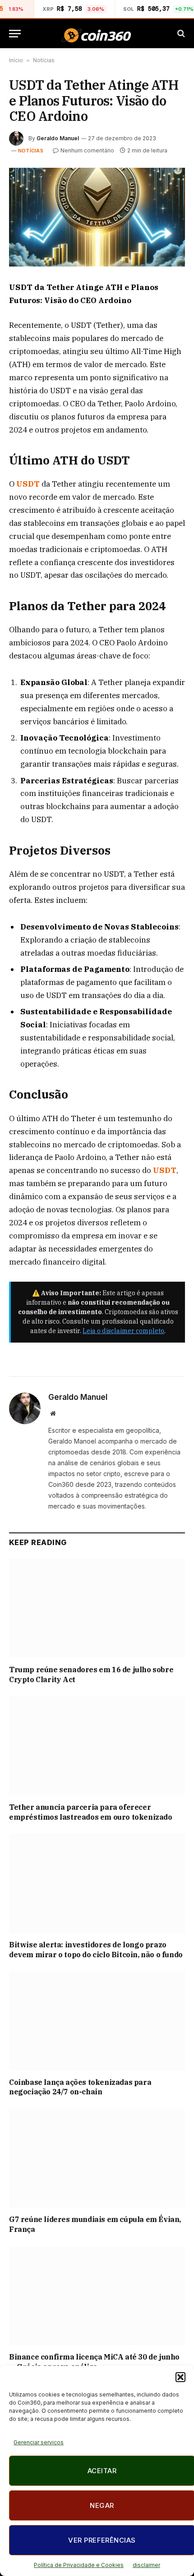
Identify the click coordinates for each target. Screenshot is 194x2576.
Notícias (44, 60)
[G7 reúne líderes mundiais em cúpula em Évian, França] (97, 2158)
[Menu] (15, 34)
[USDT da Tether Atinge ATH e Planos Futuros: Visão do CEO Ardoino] (97, 217)
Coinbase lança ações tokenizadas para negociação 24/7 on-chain (80, 2087)
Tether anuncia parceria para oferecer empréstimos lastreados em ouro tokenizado (91, 1812)
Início (16, 60)
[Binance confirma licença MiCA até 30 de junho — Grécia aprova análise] (97, 2296)
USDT (29, 484)
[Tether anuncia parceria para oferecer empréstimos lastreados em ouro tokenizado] (97, 1746)
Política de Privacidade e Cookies (79, 2565)
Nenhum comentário (87, 150)
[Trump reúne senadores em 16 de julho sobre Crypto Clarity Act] (97, 1608)
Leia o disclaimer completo (123, 1331)
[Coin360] (97, 34)
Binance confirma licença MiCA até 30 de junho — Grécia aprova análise (94, 2362)
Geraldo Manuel (58, 138)
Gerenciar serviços (39, 2442)
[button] (180, 2377)
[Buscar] (180, 34)
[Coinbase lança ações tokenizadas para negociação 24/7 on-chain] (97, 2021)
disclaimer (146, 2565)
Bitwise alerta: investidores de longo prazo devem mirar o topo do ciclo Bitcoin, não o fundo (96, 1950)
